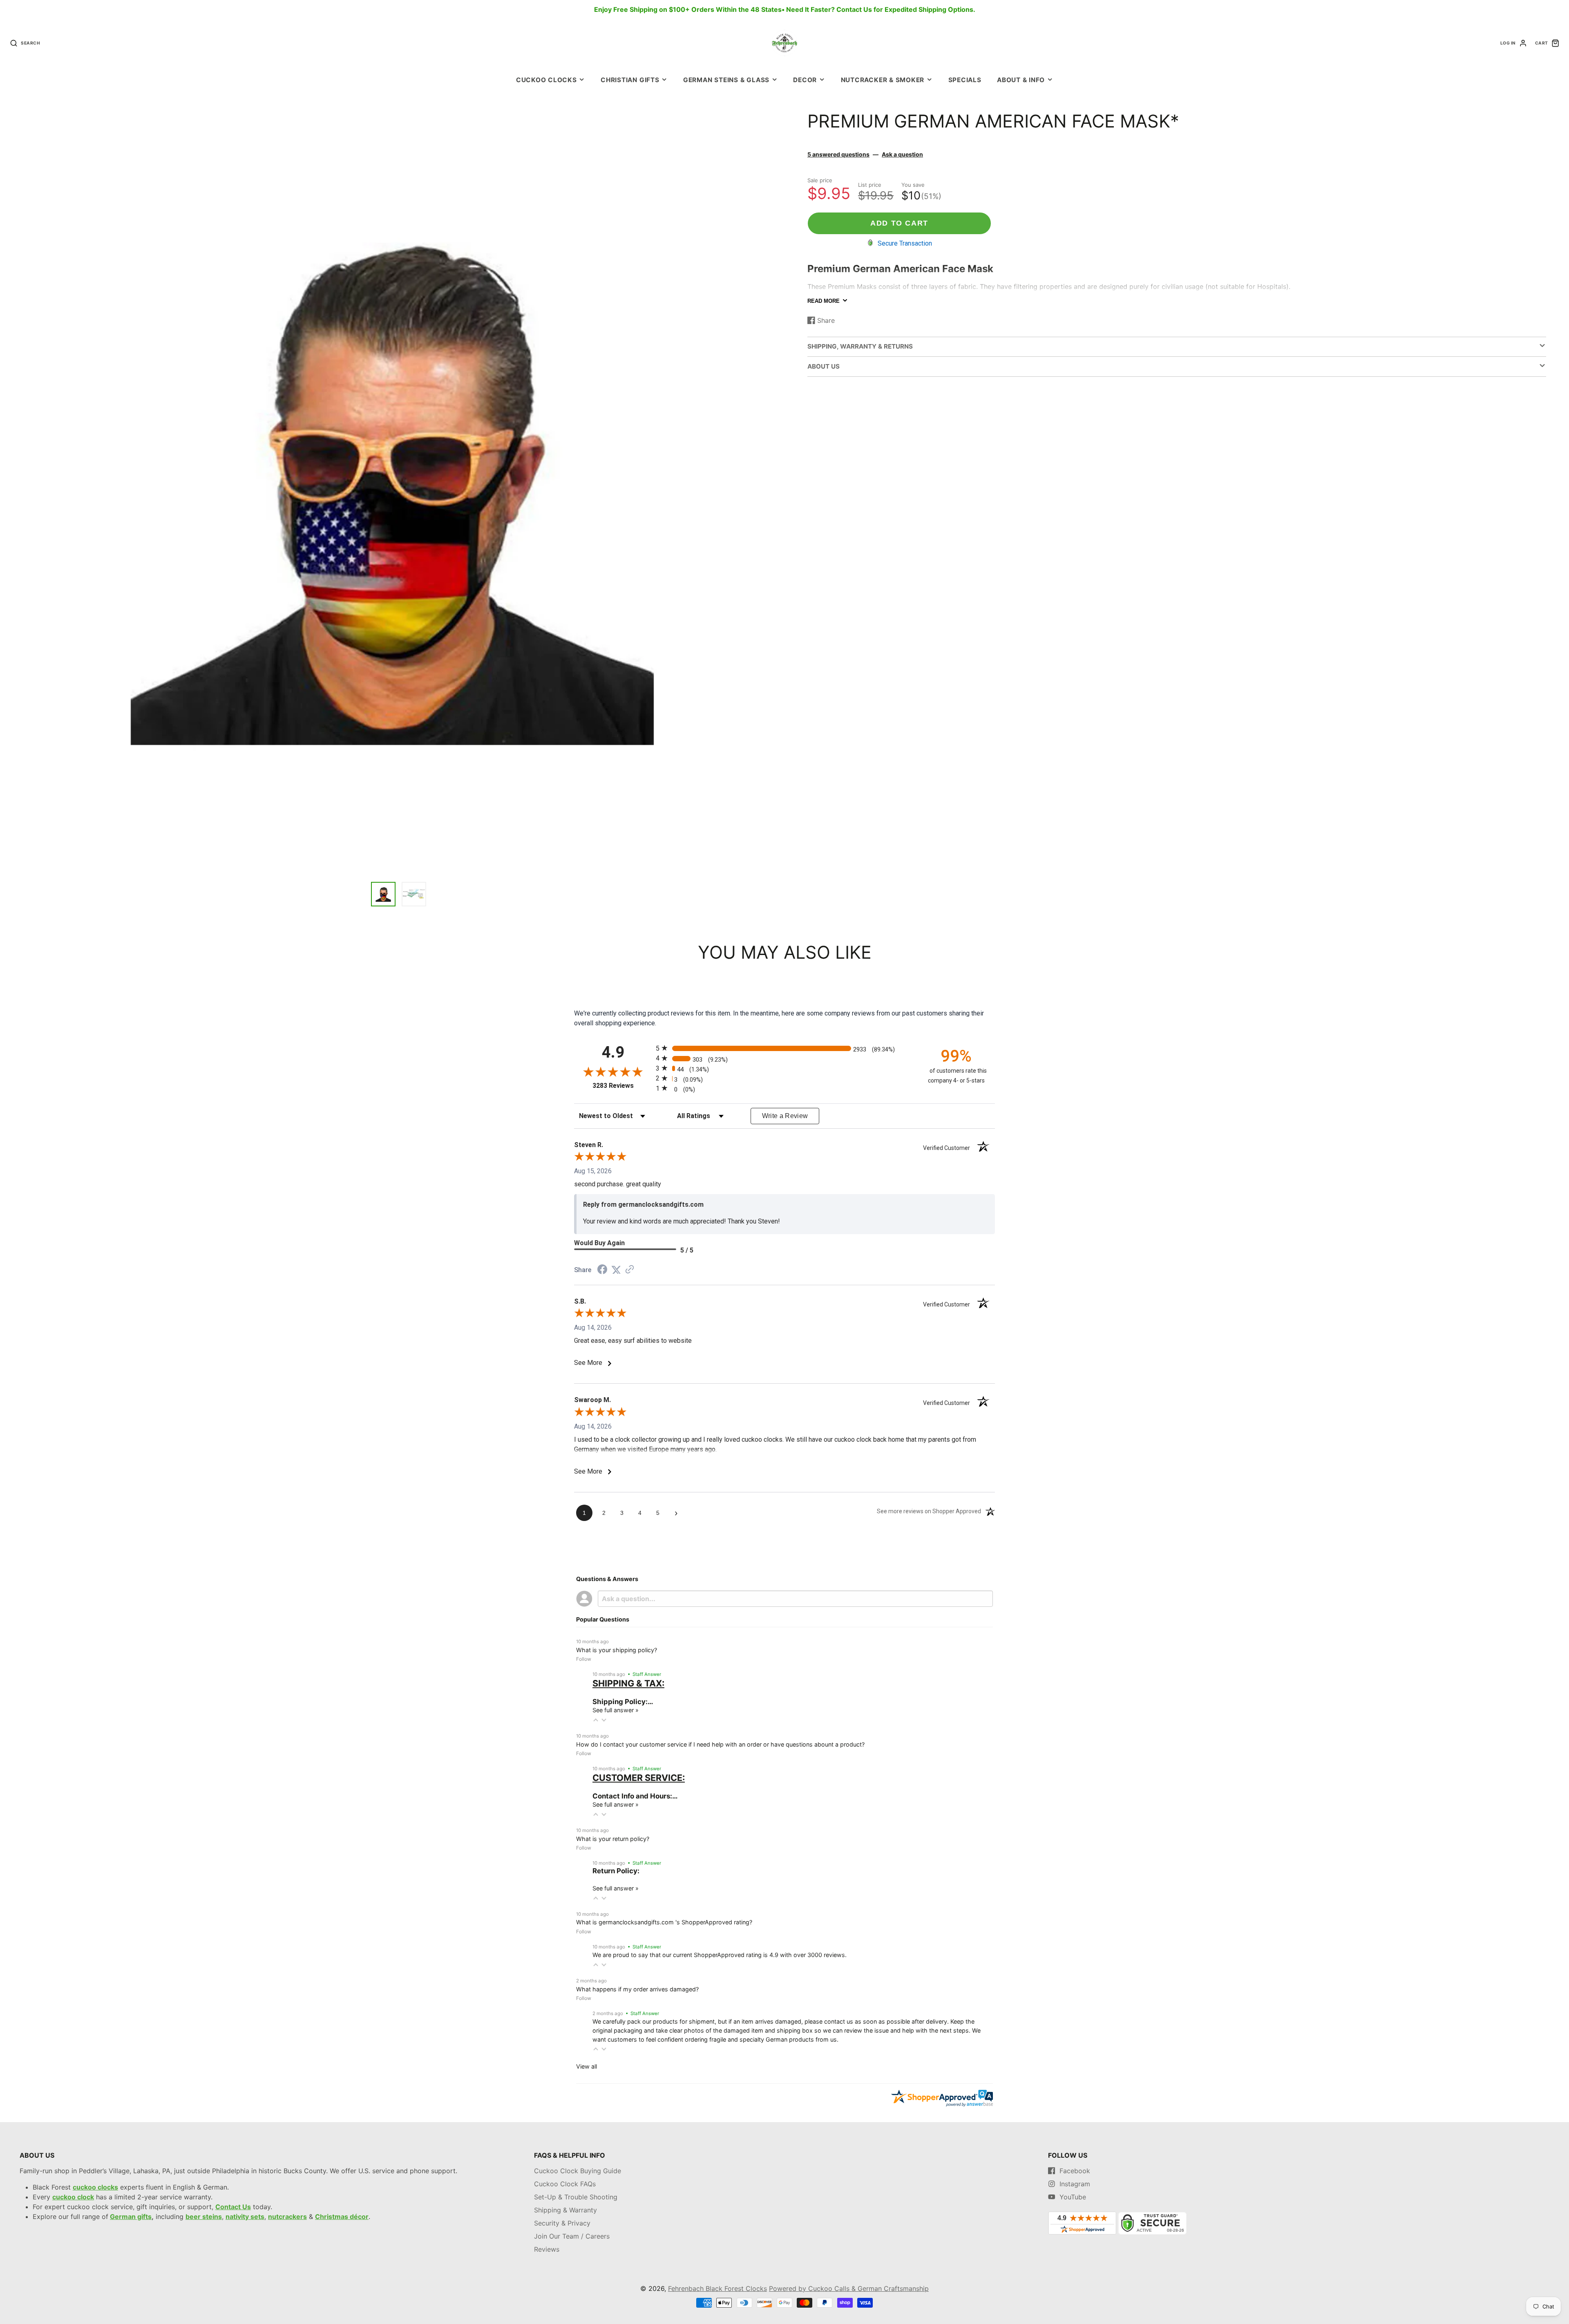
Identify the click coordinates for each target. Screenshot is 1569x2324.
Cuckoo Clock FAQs (565, 2184)
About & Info (1021, 80)
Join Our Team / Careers (572, 2236)
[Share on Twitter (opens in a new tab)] (616, 1270)
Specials (965, 80)
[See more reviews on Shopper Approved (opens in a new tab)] (630, 1270)
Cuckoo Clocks (546, 80)
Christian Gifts (630, 80)
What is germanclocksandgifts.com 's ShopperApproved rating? (664, 1922)
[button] (596, 1720)
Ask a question (902, 154)
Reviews (547, 2249)
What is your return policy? (613, 1839)
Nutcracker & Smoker (883, 80)
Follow (584, 1659)
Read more (824, 301)
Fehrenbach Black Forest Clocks (717, 2288)
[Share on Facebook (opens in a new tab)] (602, 1270)
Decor (805, 80)
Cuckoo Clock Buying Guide (578, 2171)
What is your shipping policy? (617, 1650)
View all (587, 2066)
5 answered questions (838, 154)
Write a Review (785, 1116)
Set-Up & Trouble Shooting (576, 2197)
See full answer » (616, 1710)
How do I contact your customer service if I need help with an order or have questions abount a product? (720, 1744)
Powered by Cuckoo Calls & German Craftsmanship (849, 2288)
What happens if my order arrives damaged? (637, 1989)
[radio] (784, 1048)
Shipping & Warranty (565, 2210)
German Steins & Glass (726, 80)
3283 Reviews (622, 1086)
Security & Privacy (562, 2223)
